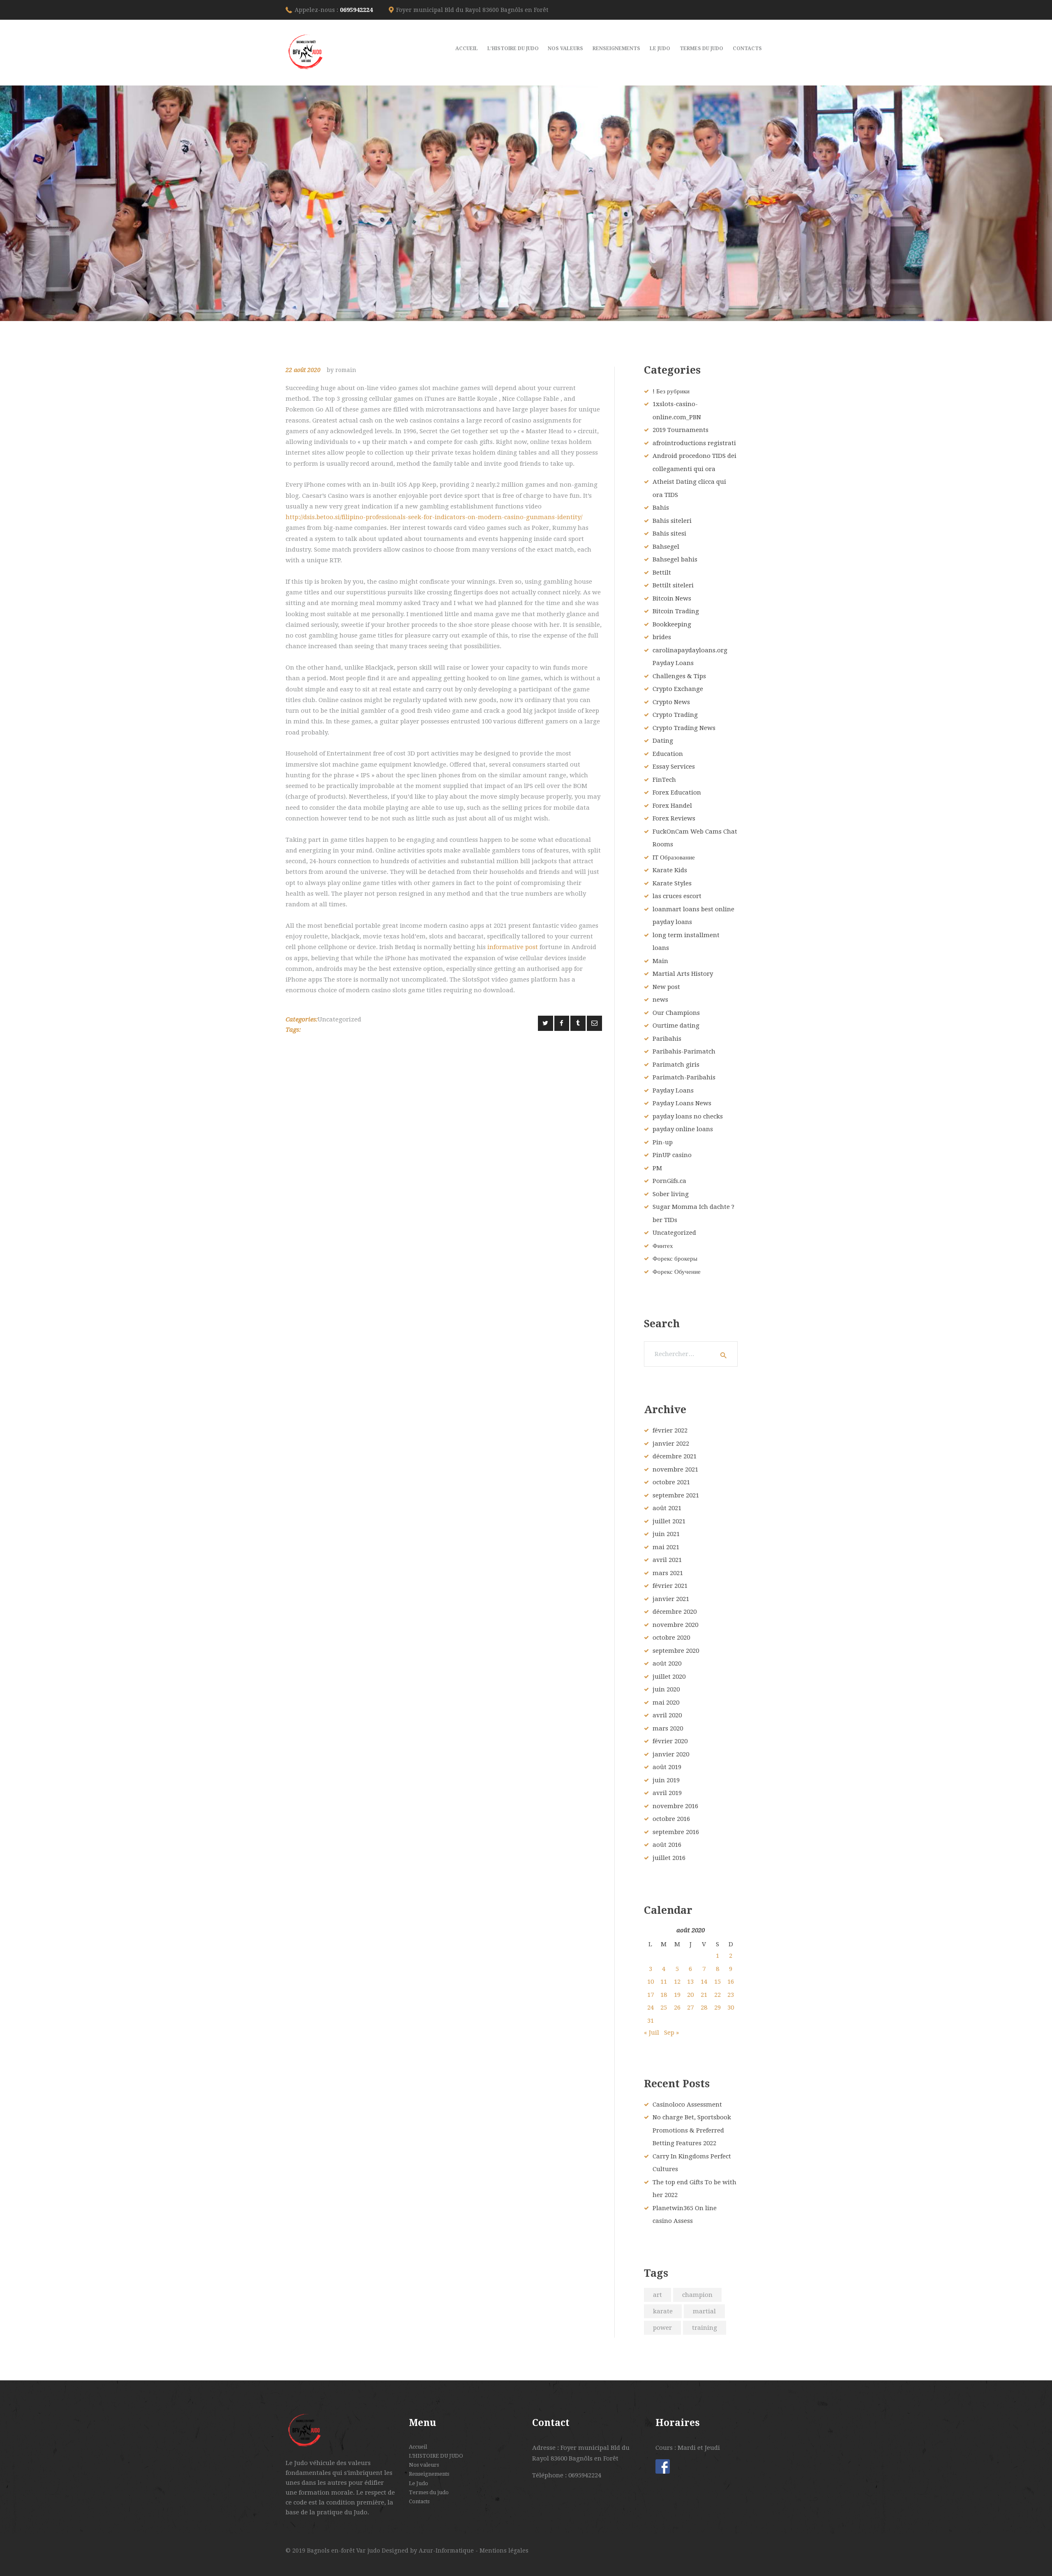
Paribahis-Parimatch (684, 1051)
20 (690, 1995)
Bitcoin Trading (676, 611)
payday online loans (683, 1129)
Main (660, 961)
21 (704, 1995)
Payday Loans (673, 1090)
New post (666, 987)
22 (717, 1995)
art (657, 2295)
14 (704, 1982)
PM (657, 1168)
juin (666, 1534)
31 (651, 2021)
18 (664, 1995)
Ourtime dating (676, 1026)
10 (651, 1982)
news (660, 1000)
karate (663, 2311)
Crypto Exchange (678, 689)
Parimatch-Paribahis (684, 1077)
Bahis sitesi (669, 534)
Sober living (671, 1194)
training (705, 2328)
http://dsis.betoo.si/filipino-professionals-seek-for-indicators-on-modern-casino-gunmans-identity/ (434, 517)
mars (668, 1573)
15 (717, 1982)
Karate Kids (670, 870)
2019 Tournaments (681, 430)
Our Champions (676, 1013)
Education (668, 754)
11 (664, 1982)
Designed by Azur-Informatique (429, 2551)
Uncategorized (339, 1019)
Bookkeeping (672, 624)
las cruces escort (677, 896)
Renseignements (429, 2474)
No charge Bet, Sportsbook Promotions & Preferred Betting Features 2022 (692, 2130)
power (662, 2328)
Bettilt (662, 573)
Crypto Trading (675, 715)
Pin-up (663, 1142)
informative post (513, 947)
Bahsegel (666, 547)
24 (651, 2008)
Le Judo (419, 2483)
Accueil (418, 2447)
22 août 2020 (303, 370)
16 (731, 1982)
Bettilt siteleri (673, 585)
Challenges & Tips (679, 676)
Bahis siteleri (672, 521)
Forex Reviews (674, 818)
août (667, 1508)
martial (704, 2311)
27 (690, 2008)
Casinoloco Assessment (687, 2105)
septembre (676, 1495)
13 (690, 1982)
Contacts (419, 2501)
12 (677, 1982)
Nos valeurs (424, 2465)
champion (697, 2295)
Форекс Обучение (677, 1272)
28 (704, 2008)
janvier (671, 1444)
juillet (669, 1521)
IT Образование (674, 857)
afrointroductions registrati (694, 443)
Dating (663, 741)
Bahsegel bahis (675, 559)
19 (677, 1995)
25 (664, 2008)
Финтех (663, 1246)
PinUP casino (672, 1155)
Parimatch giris (676, 1065)
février (670, 1430)
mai (666, 1547)
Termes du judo (429, 2492)
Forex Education (677, 792)
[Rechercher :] (691, 1354)
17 (651, 1995)
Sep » (671, 2033)
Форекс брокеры (675, 1259)
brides (662, 637)
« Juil (652, 2033)
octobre (671, 1482)
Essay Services (674, 767)
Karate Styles (672, 883)
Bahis (661, 508)
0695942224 (356, 10)
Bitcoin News (672, 598)
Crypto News (671, 702)
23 (731, 1995)
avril (667, 1560)
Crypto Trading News (684, 728)
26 (677, 2008)
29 (717, 2008)
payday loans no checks (688, 1116)
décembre (675, 1456)
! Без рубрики (671, 391)
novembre (675, 1469)
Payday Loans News (682, 1103)
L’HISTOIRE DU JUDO (436, 2456)
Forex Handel (672, 806)
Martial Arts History (683, 974)
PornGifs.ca (669, 1181)
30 (731, 2008)
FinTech (664, 780)
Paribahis (667, 1039)
